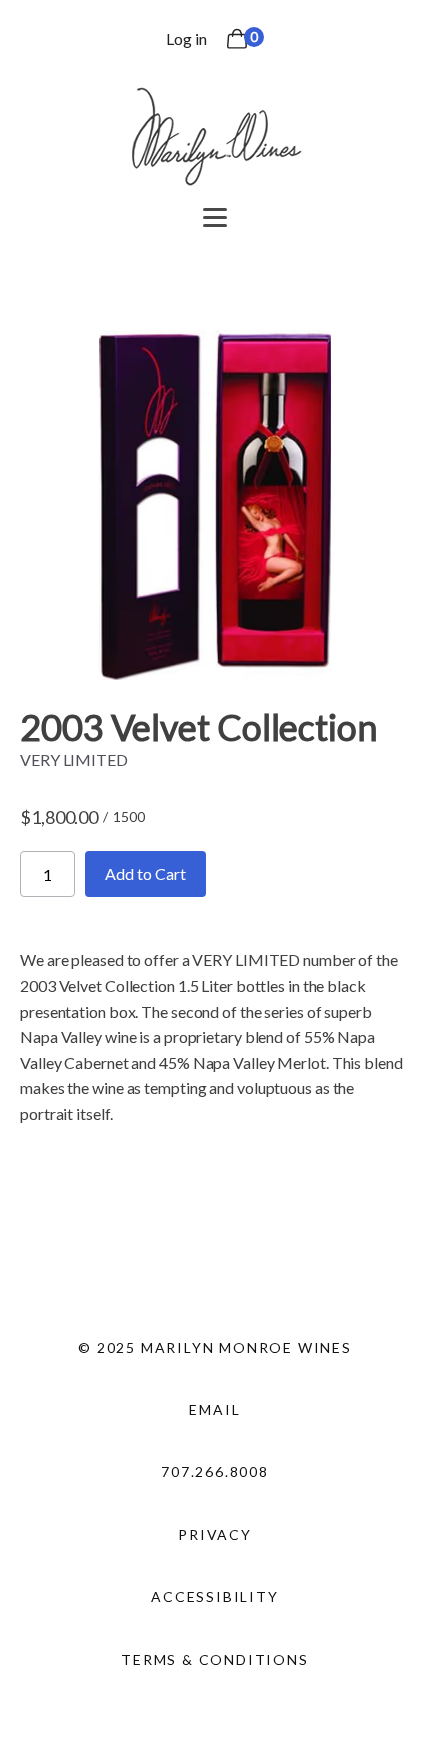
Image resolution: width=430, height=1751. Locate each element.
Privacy (215, 1534)
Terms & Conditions (214, 1659)
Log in (186, 38)
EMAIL (214, 1409)
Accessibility (214, 1596)
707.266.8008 (215, 1471)
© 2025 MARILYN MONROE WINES (215, 1347)
